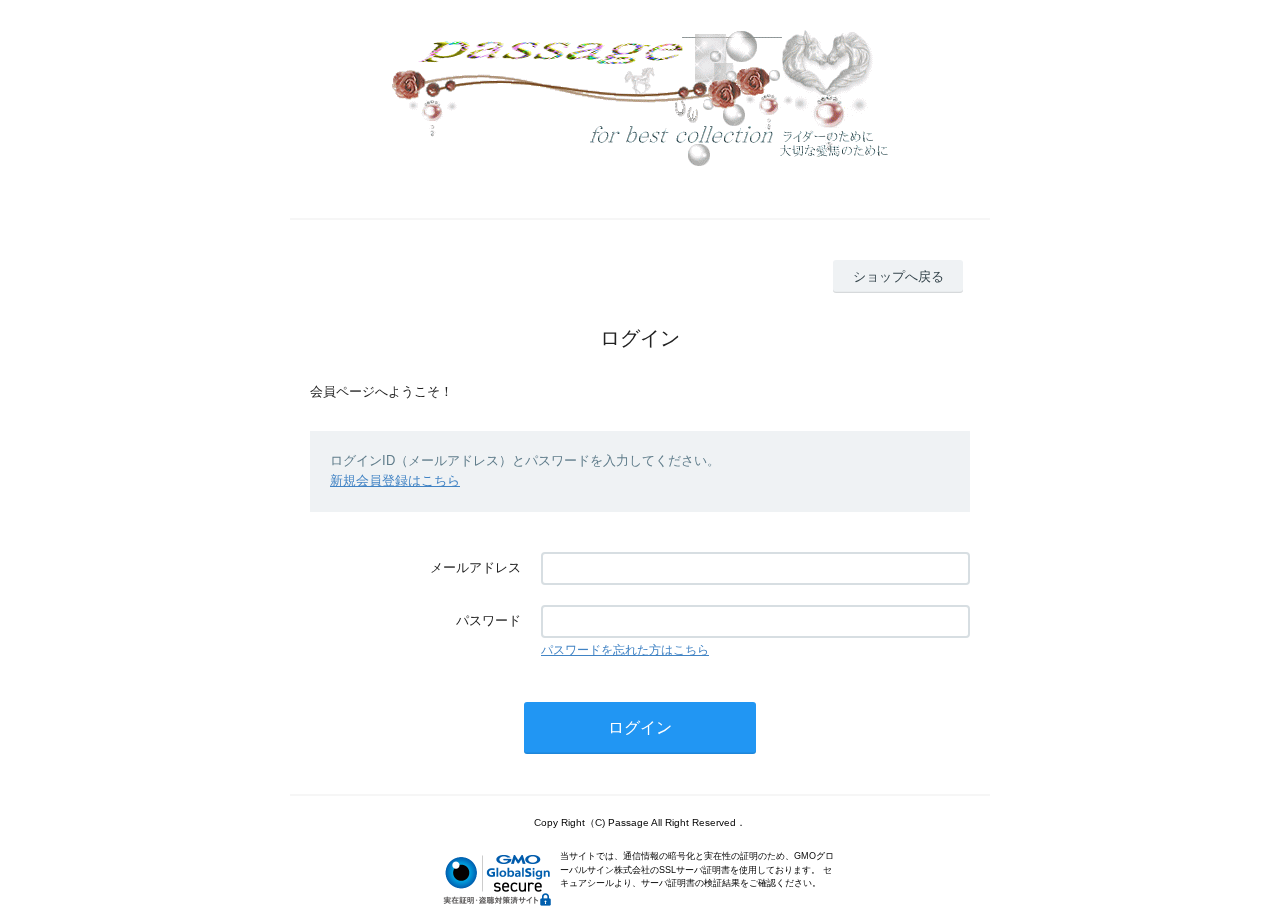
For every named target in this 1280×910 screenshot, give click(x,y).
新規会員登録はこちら (395, 480)
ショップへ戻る (898, 276)
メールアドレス (475, 567)
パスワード (488, 620)
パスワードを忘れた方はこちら (625, 650)
